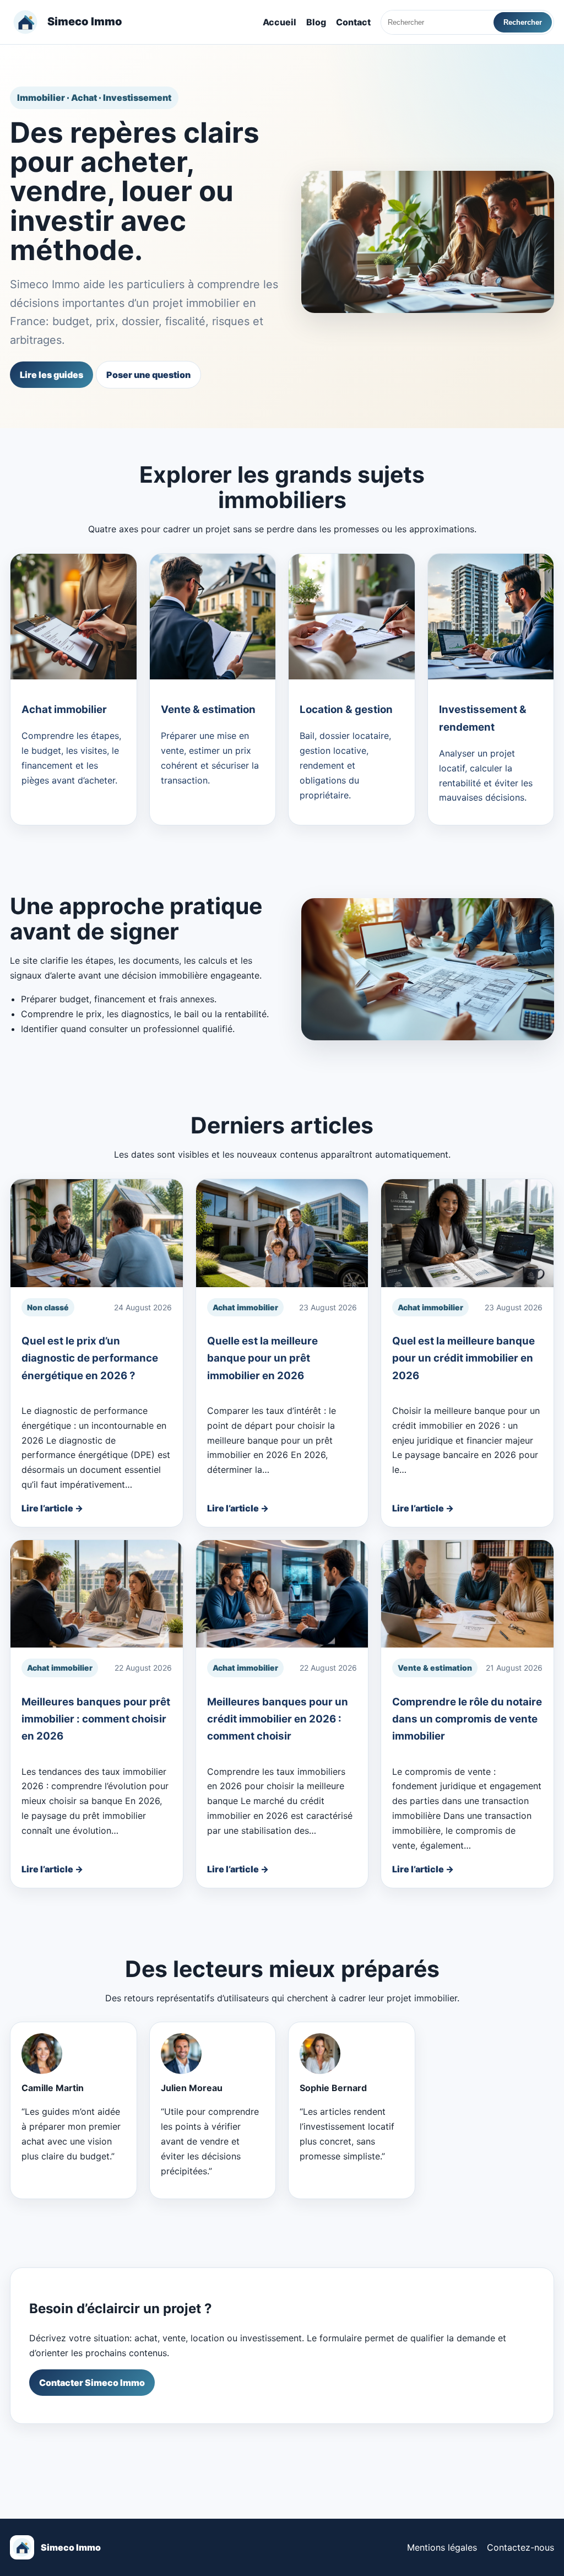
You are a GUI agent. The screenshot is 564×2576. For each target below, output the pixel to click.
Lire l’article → (52, 1508)
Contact (353, 22)
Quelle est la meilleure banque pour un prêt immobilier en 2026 (262, 1358)
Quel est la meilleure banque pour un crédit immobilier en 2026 (463, 1358)
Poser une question (148, 375)
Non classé (48, 1307)
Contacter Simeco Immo (92, 2383)
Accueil (280, 22)
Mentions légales (442, 2547)
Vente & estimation (435, 1668)
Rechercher (523, 22)
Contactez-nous (520, 2547)
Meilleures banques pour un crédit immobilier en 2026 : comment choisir (278, 1719)
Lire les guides (51, 375)
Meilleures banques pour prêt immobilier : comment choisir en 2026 (96, 1719)
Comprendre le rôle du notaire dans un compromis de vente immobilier (467, 1719)
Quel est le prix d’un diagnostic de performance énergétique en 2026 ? (90, 1358)
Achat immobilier (245, 1307)
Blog (316, 22)
